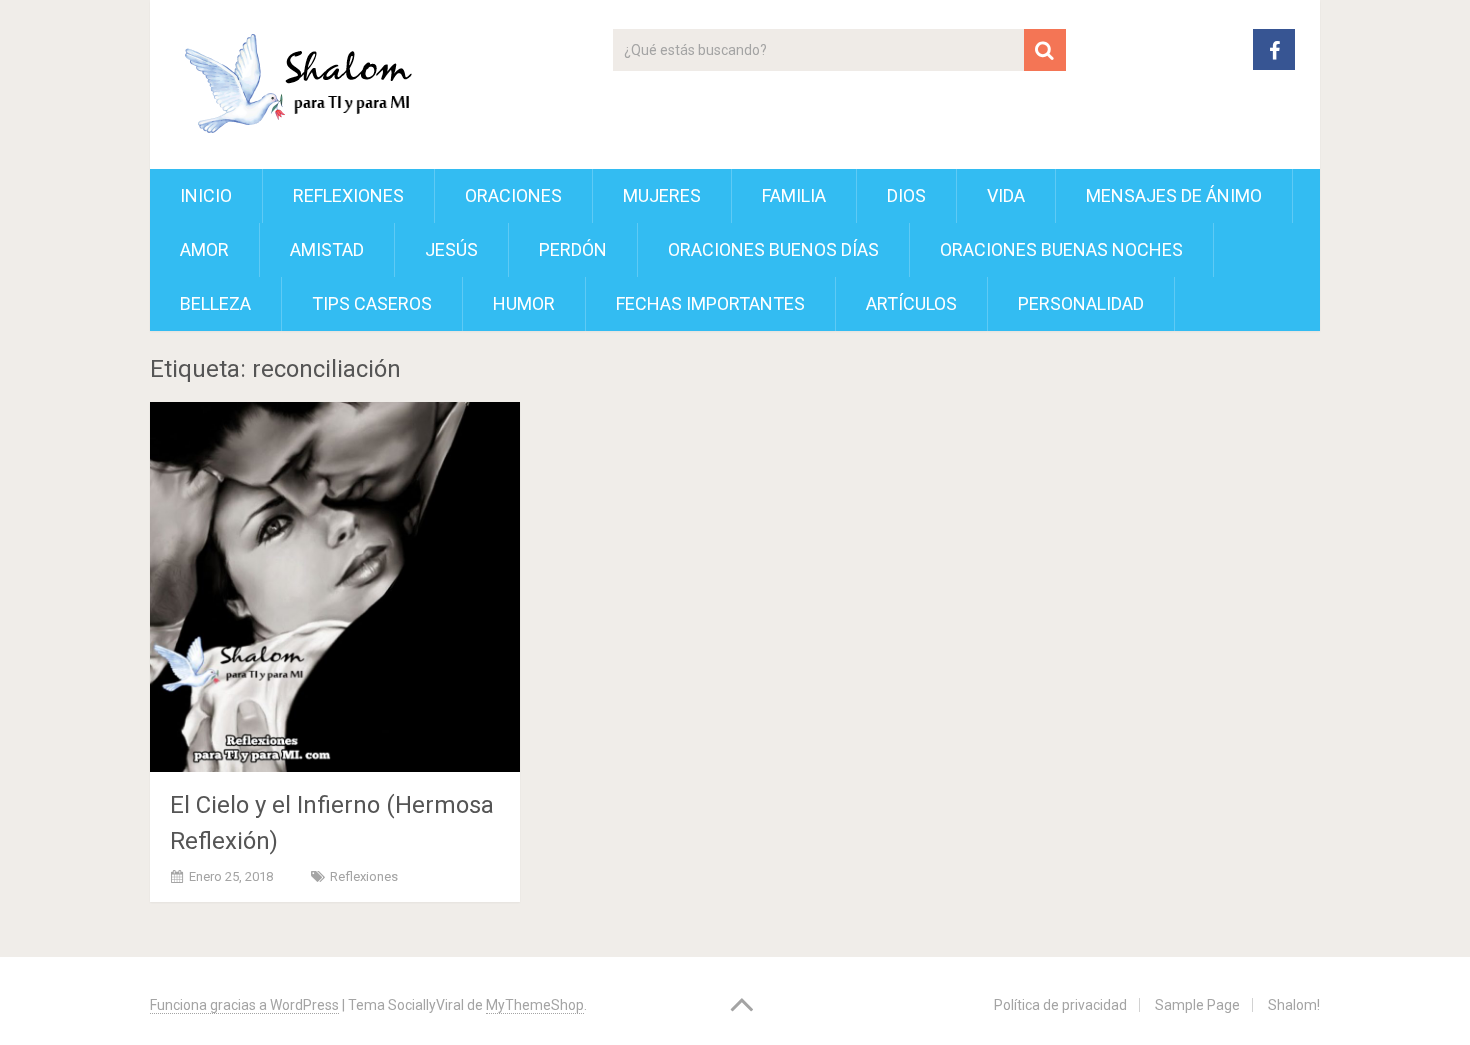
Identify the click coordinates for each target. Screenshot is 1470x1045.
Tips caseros (372, 303)
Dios (906, 195)
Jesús (451, 249)
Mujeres (662, 195)
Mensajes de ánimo (1174, 195)
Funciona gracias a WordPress (244, 1005)
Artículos (911, 303)
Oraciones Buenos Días (773, 249)
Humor (524, 303)
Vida (1006, 195)
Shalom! (1294, 1005)
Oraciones (513, 195)
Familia (794, 195)
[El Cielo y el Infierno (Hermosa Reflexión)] (335, 587)
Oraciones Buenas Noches (1061, 249)
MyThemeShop (535, 1005)
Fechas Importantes (710, 303)
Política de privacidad (1060, 1005)
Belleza (215, 303)
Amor (204, 249)
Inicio (206, 195)
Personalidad (1081, 303)
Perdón (573, 249)
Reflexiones (348, 195)
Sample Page (1197, 1005)
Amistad (327, 249)
